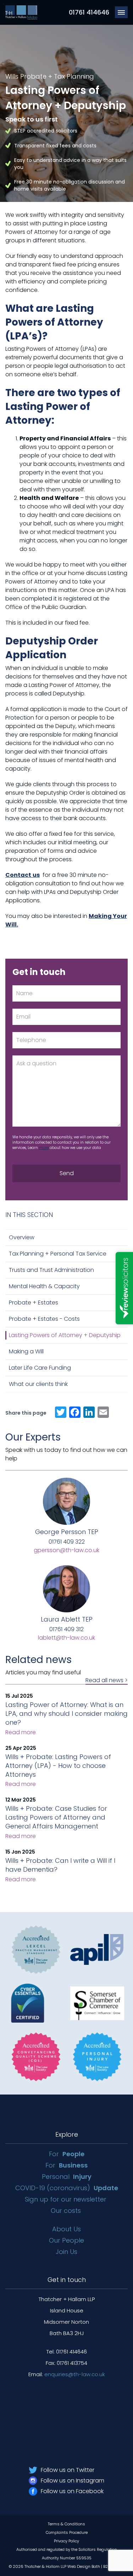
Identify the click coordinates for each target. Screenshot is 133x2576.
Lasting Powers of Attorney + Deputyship (65, 1335)
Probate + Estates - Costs (44, 1319)
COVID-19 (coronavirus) (67, 2188)
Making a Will (26, 1351)
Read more (21, 1732)
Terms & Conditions (66, 2524)
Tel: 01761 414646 (67, 2352)
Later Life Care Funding (40, 1368)
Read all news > (107, 1681)
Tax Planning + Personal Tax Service (58, 1254)
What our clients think (38, 1384)
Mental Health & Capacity (44, 1286)
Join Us (66, 2252)
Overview (22, 1237)
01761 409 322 (67, 1542)
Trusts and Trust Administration (51, 1270)
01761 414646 (89, 12)
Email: (67, 2374)
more (44, 1148)
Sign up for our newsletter (66, 2199)
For (67, 2154)
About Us (66, 2229)
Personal (67, 2177)
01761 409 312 (66, 1629)
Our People (66, 2240)
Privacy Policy (66, 2541)
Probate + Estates (34, 1303)
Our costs (66, 2211)
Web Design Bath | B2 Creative (96, 2566)
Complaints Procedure (67, 2532)
